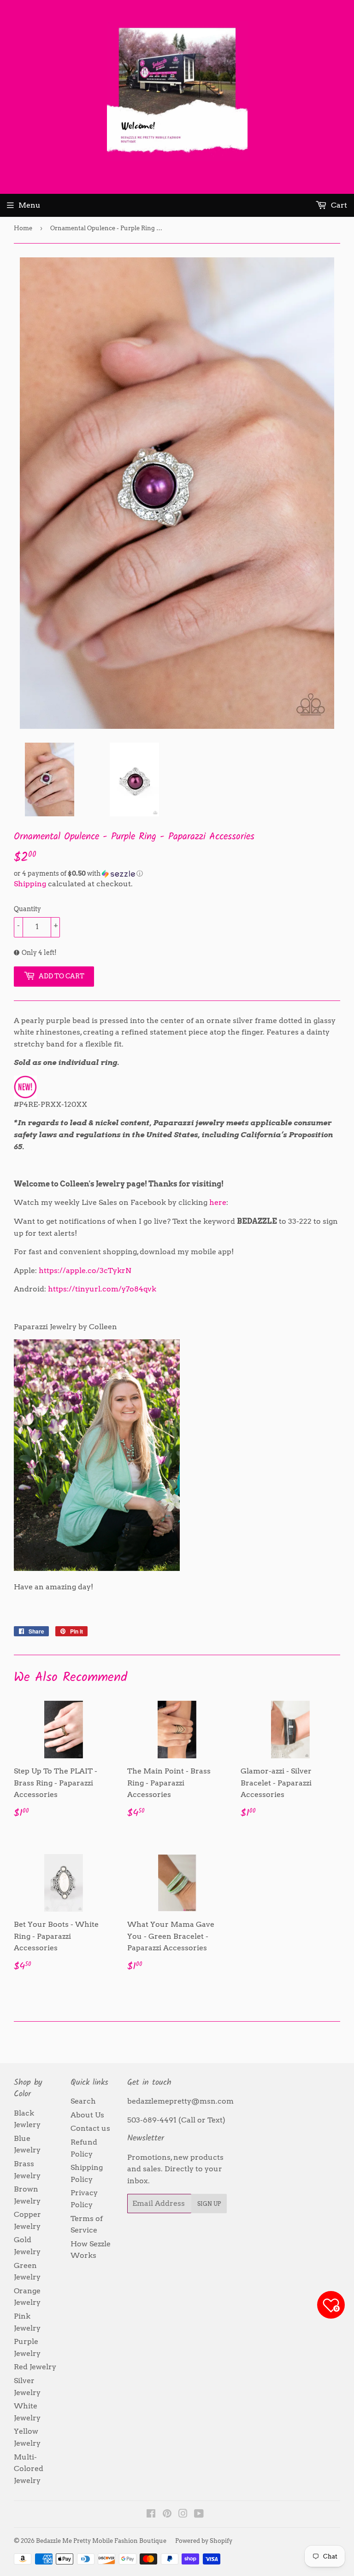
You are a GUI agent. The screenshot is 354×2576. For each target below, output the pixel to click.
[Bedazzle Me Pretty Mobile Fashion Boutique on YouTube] (199, 2515)
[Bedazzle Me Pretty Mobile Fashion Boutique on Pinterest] (167, 2515)
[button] (177, 874)
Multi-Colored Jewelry (29, 2469)
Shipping (30, 884)
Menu (29, 205)
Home (23, 228)
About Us (87, 2115)
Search (83, 2101)
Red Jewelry (35, 2367)
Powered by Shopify (204, 2541)
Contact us (90, 2128)
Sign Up (209, 2204)
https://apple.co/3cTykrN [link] (85, 1271)
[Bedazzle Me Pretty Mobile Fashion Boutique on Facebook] (151, 2515)
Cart (338, 205)
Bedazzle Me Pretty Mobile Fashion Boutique (101, 2541)
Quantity (27, 909)
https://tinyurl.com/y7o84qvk (102, 1289)
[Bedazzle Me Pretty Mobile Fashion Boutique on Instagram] (183, 2515)
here (218, 1202)
